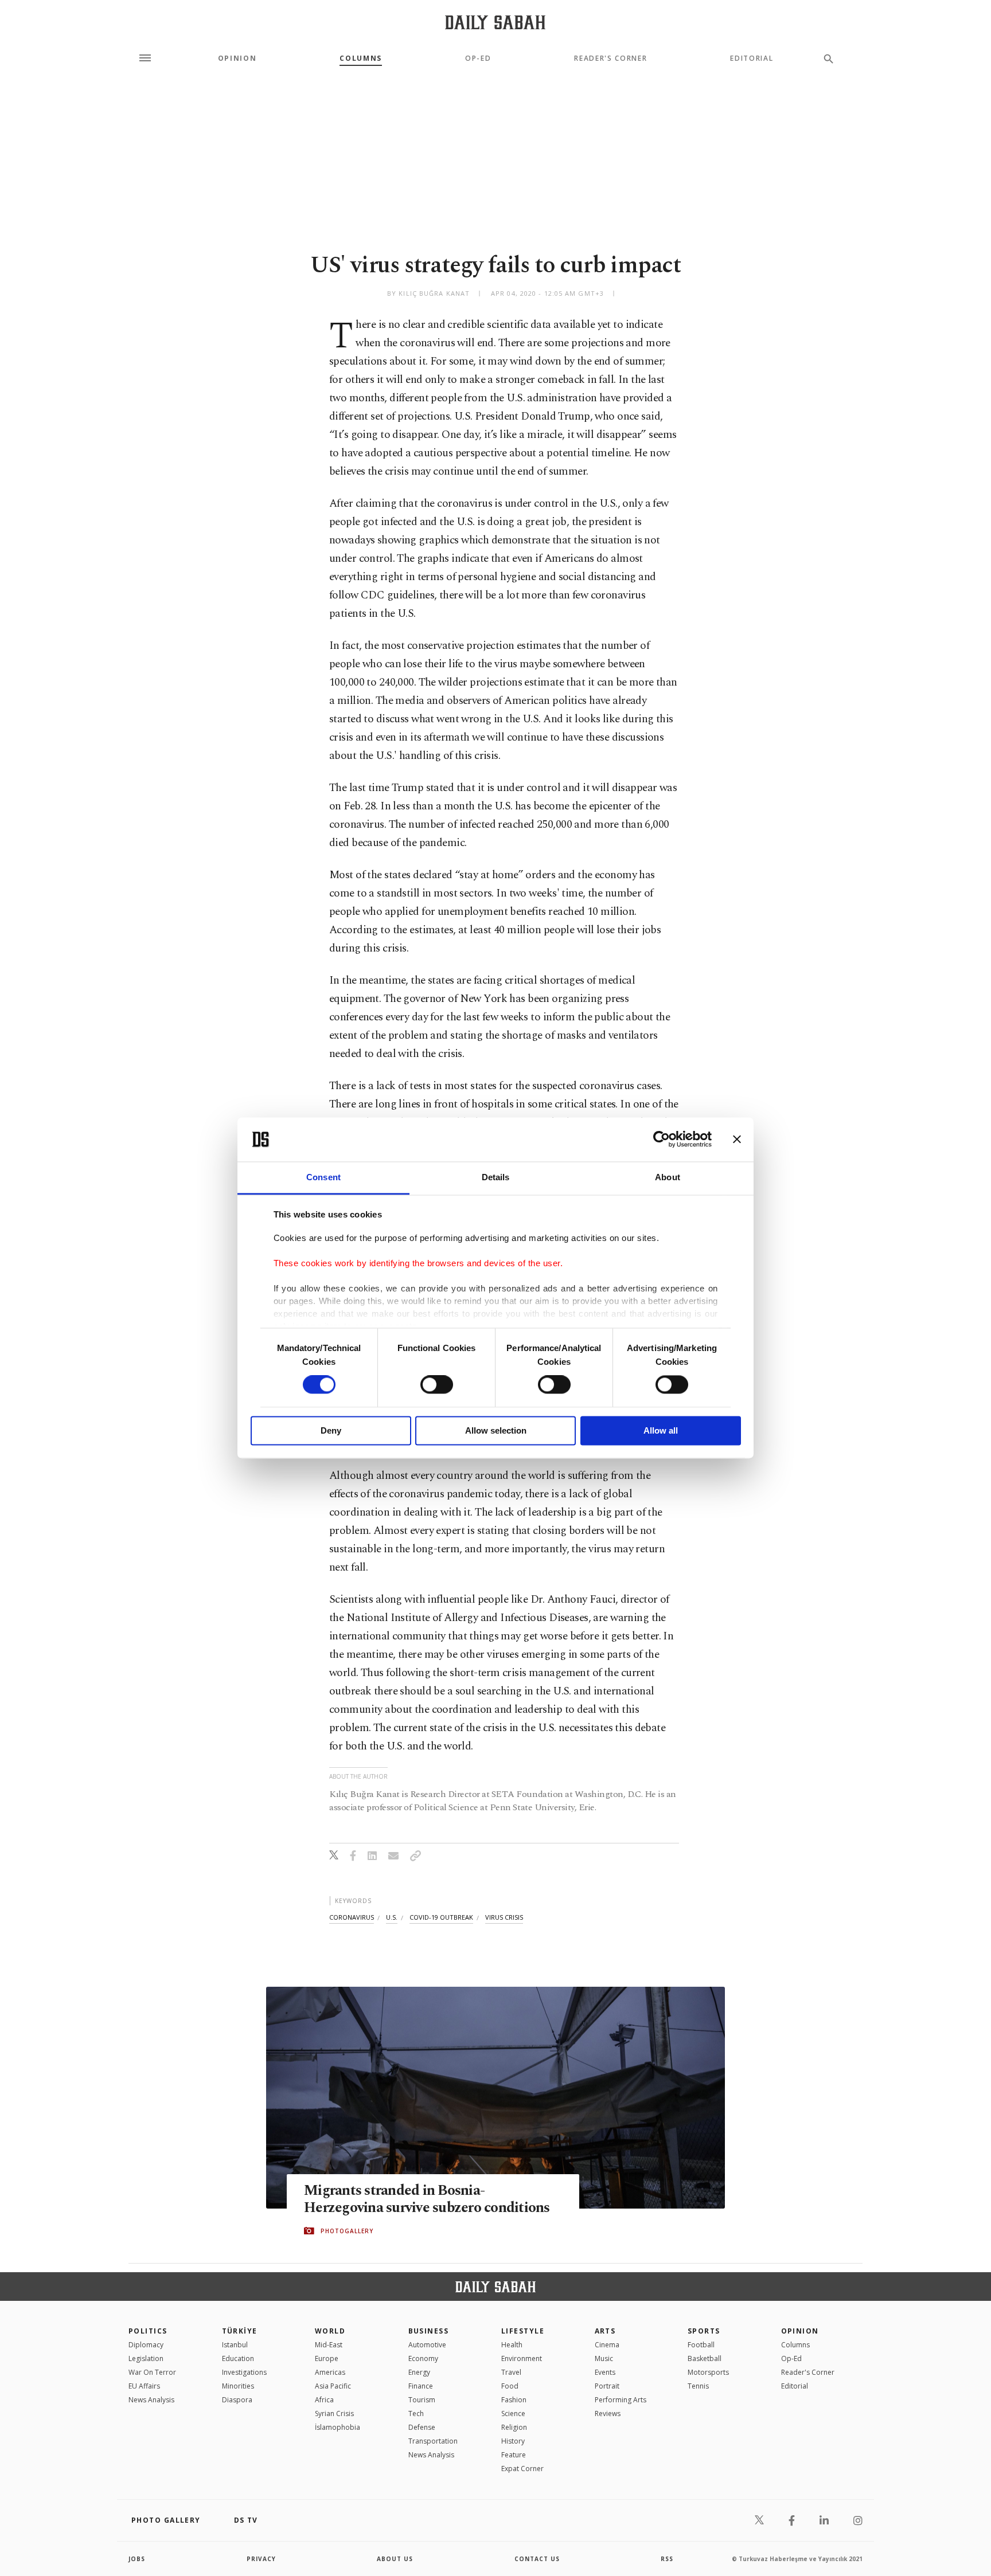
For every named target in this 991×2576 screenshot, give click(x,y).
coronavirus (352, 1917)
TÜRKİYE (240, 2331)
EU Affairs (144, 2386)
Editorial (752, 58)
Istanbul (235, 2345)
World (330, 2331)
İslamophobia (338, 2427)
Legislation (146, 2358)
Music (604, 2358)
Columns (361, 58)
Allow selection (496, 1430)
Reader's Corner (610, 58)
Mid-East (329, 2345)
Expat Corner (522, 2469)
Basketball (705, 2358)
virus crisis (504, 1917)
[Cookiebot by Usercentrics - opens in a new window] (662, 1140)
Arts (605, 2331)
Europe (327, 2358)
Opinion (237, 58)
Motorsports (708, 2372)
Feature (514, 2455)
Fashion (514, 2400)
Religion (514, 2427)
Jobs (137, 2559)
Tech (416, 2413)
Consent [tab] (323, 1177)
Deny (331, 1430)
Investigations (244, 2372)
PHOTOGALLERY (347, 2231)
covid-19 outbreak (441, 1917)
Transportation (433, 2441)
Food (510, 2386)
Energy (419, 2372)
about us (395, 2559)
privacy (261, 2559)
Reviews (608, 2413)
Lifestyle (523, 2331)
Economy (423, 2358)
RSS (667, 2559)
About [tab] (668, 1177)
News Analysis (151, 2400)
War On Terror (152, 2372)
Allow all (661, 1430)
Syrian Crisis (334, 2413)
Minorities (238, 2386)
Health (512, 2345)
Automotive (427, 2345)
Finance (421, 2386)
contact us (537, 2559)
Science (513, 2413)
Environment (522, 2358)
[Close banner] (737, 1140)
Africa (324, 2400)
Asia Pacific (333, 2386)
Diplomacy (146, 2345)
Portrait (607, 2386)
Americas (330, 2372)
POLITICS (148, 2331)
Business (429, 2331)
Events (605, 2372)
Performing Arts (621, 2400)
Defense (422, 2427)
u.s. (392, 1917)
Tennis (698, 2386)
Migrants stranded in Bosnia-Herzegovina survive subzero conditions (427, 2199)
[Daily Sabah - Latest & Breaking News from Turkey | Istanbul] (495, 22)
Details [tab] (496, 1177)
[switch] (437, 1385)
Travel (511, 2372)
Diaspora (237, 2400)
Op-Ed (478, 58)
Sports (704, 2331)
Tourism (422, 2400)
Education (238, 2358)
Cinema (607, 2345)
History (513, 2441)
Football (701, 2345)
